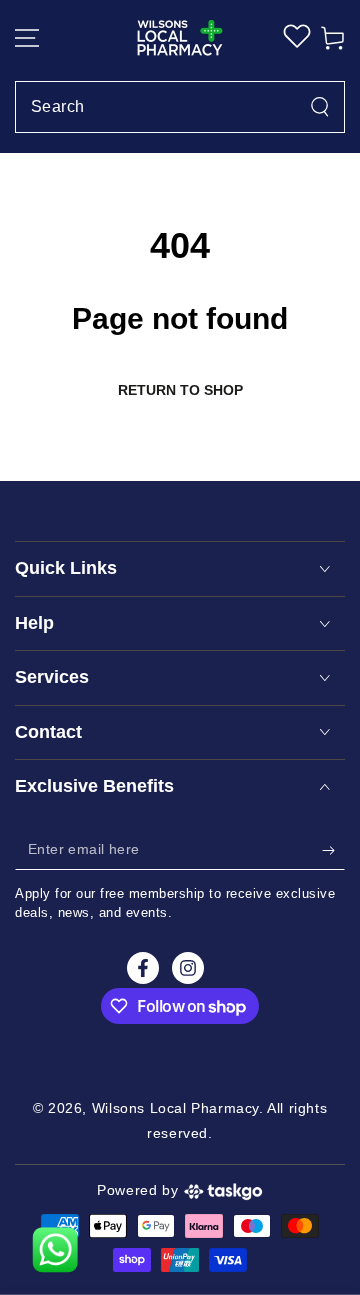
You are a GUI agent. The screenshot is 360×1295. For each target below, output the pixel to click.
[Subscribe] (333, 850)
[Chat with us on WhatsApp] (55, 1250)
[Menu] (34, 38)
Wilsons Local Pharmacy (175, 1108)
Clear (313, 106)
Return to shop (180, 390)
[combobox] (180, 107)
